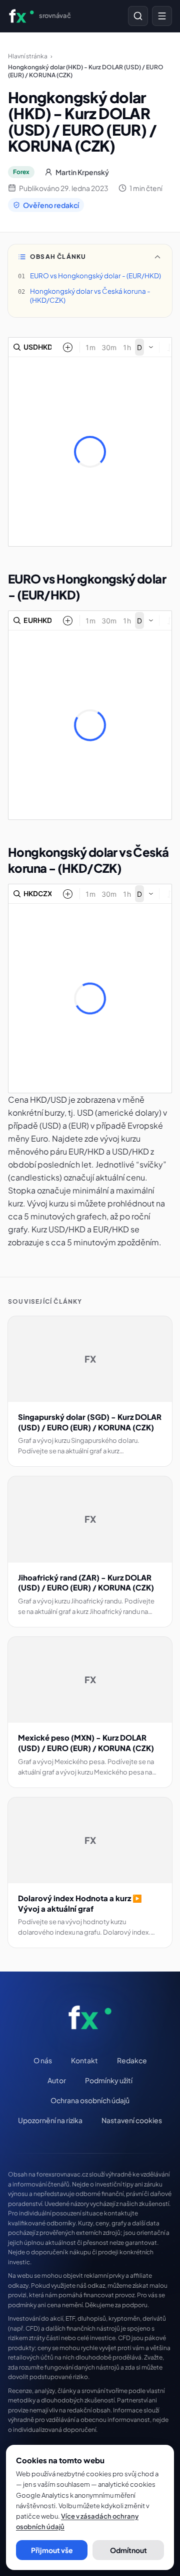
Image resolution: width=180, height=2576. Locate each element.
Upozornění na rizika (50, 2120)
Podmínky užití (109, 2080)
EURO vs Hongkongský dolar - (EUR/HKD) (95, 276)
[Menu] (162, 16)
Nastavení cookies (132, 2120)
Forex (21, 172)
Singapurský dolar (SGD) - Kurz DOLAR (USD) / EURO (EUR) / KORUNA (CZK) (90, 1422)
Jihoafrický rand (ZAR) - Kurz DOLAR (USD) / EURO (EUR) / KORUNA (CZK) (86, 1583)
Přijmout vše (52, 2550)
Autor (57, 2080)
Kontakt (84, 2060)
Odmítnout (128, 2550)
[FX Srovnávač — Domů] (90, 2017)
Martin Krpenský (82, 172)
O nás (43, 2060)
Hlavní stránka (28, 56)
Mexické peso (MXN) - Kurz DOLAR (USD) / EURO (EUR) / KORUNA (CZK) (86, 1743)
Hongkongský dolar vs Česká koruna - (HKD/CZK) (90, 296)
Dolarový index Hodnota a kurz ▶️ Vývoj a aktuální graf (80, 1903)
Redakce (132, 2060)
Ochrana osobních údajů (90, 2100)
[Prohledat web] (138, 16)
